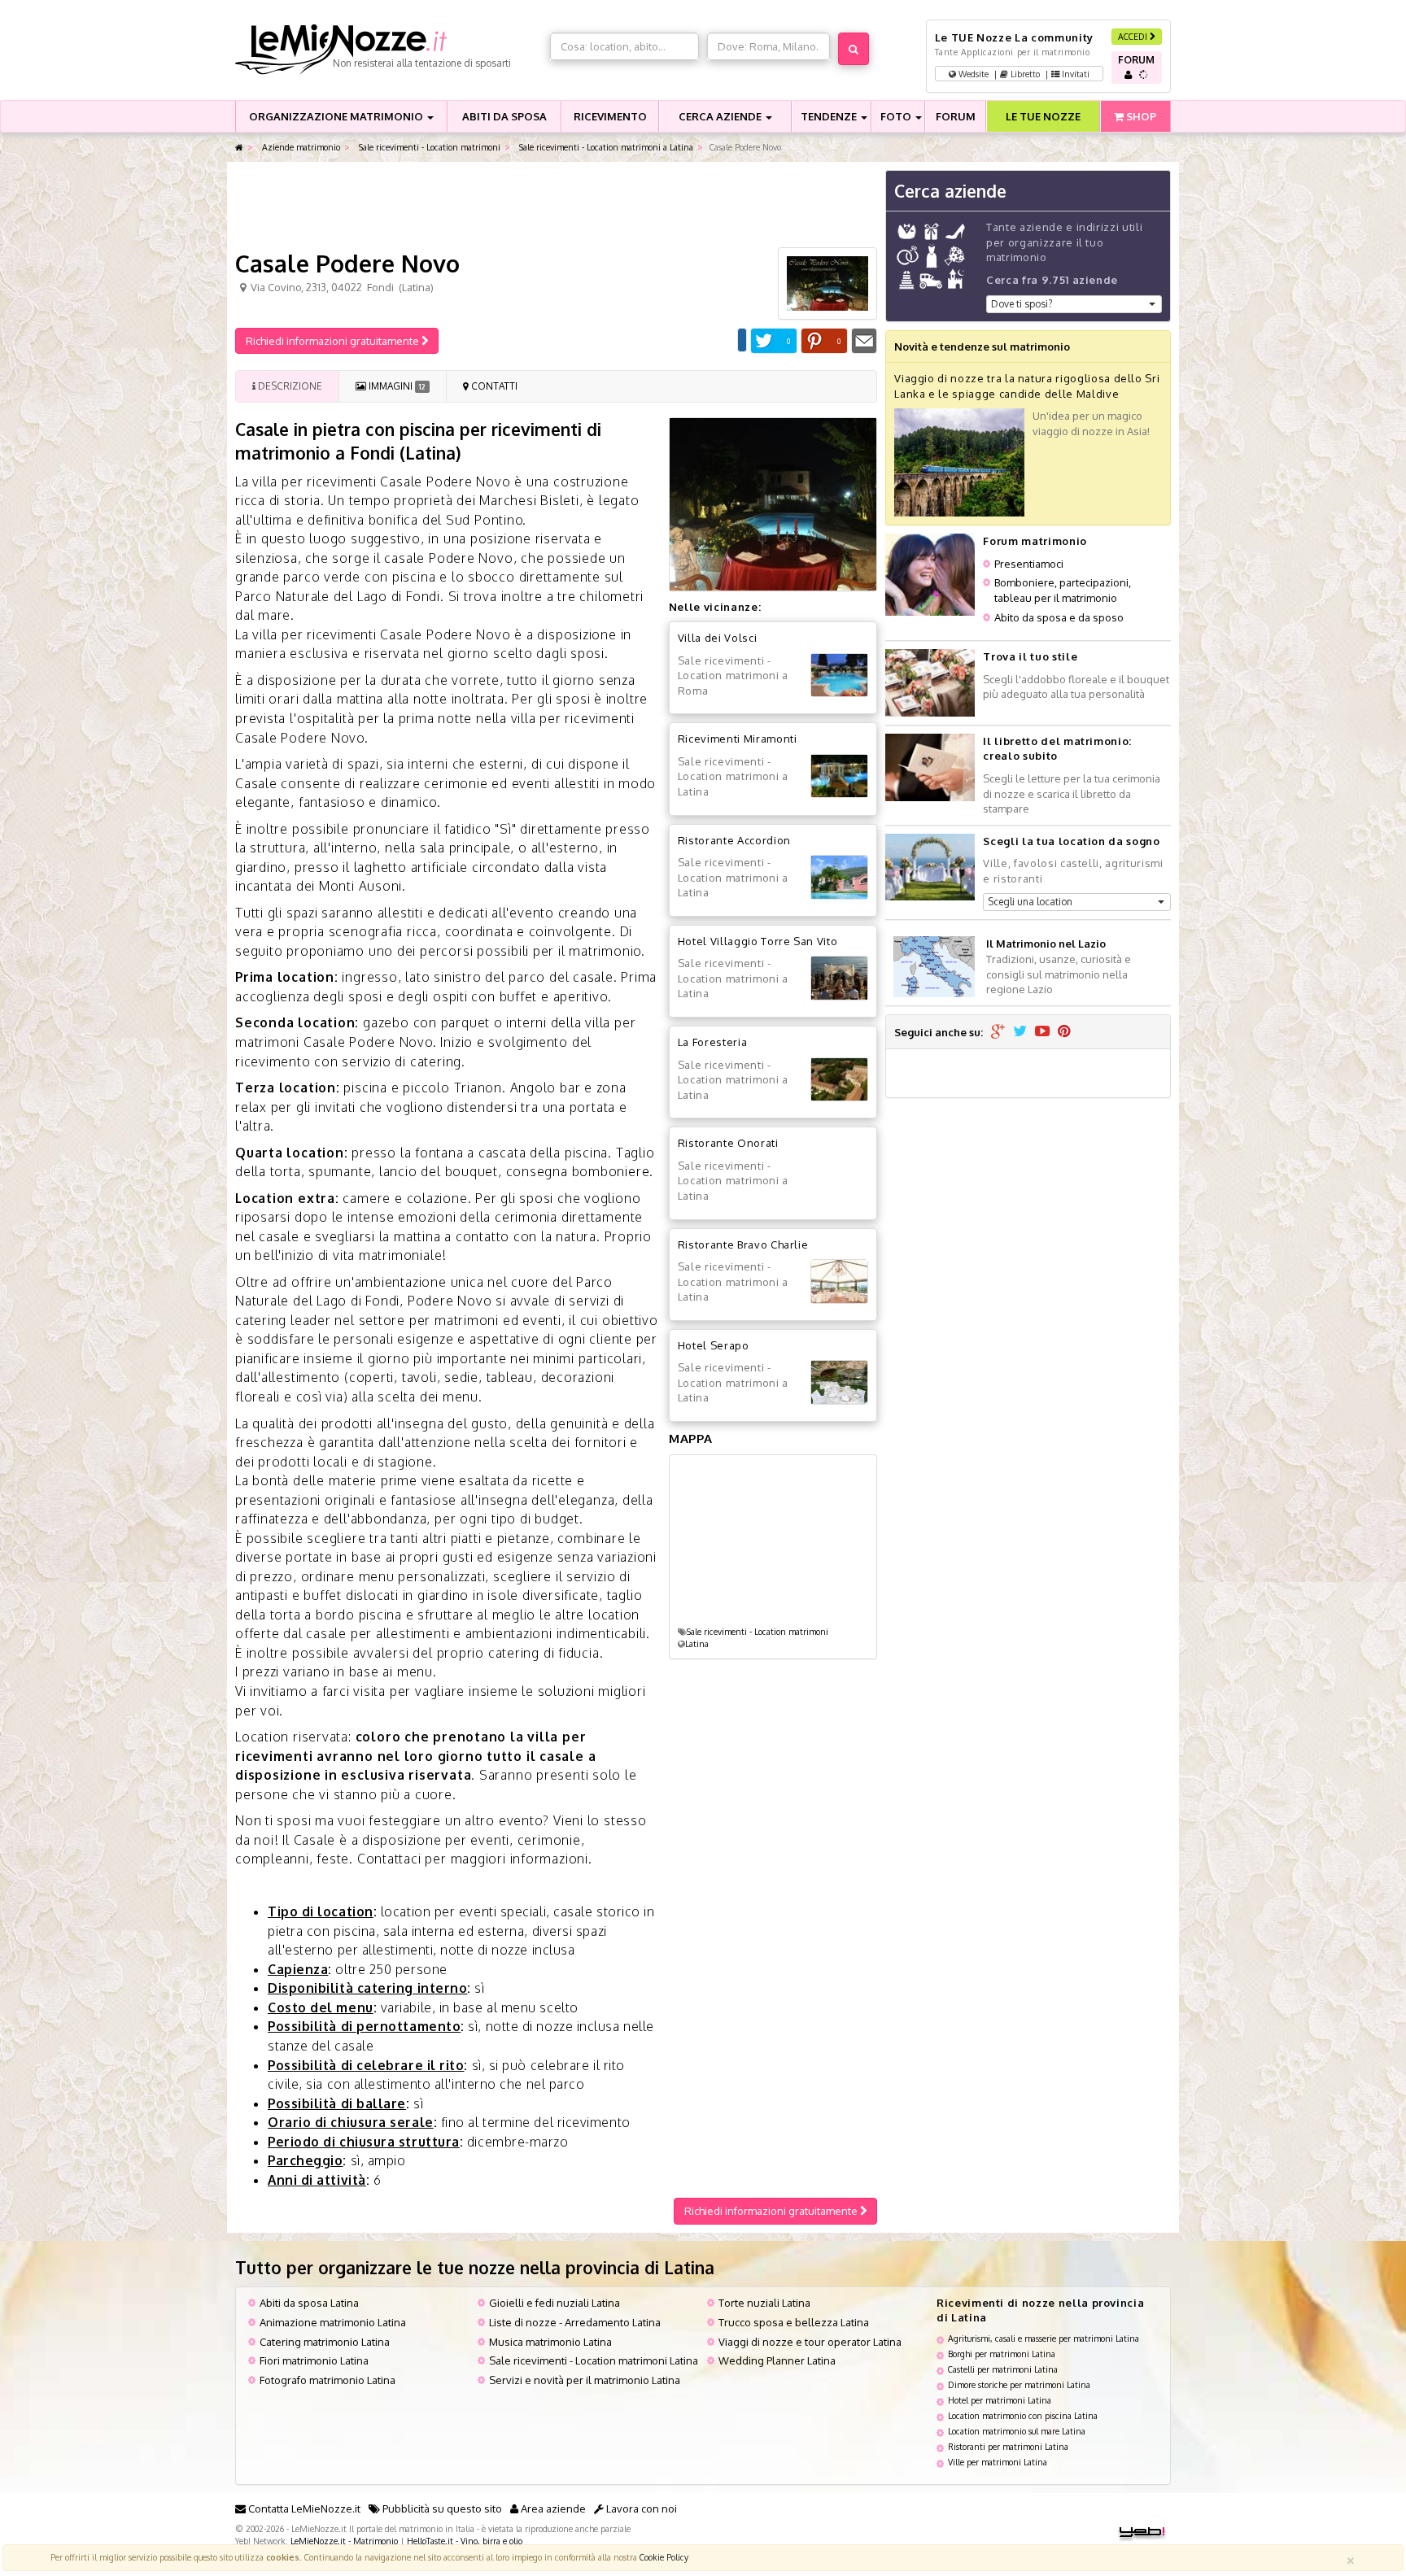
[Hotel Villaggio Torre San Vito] (839, 978)
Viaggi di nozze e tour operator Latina (810, 2342)
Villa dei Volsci (717, 638)
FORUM (956, 116)
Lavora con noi (640, 2508)
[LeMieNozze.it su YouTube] (1042, 1032)
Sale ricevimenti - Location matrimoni (428, 147)
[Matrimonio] (389, 50)
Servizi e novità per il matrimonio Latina (585, 2380)
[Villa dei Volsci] (839, 676)
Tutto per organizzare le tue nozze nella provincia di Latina (475, 2267)
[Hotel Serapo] (839, 1382)
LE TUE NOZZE (1043, 116)
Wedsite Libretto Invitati (1023, 74)
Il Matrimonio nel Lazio (1046, 944)
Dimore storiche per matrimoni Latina (1019, 2384)
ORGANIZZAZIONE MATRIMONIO (337, 116)
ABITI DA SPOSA (504, 116)
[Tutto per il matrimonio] (239, 148)
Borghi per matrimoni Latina (1002, 2354)
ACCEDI (1134, 36)
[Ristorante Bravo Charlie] (839, 1281)
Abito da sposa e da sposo (1059, 617)
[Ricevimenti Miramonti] (839, 776)
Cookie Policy (664, 2557)
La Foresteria (712, 1042)
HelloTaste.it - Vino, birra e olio (465, 2541)
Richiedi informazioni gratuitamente (334, 341)
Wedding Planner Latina (777, 2360)
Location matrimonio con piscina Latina (1023, 2415)
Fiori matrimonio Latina (314, 2360)
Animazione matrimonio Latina (333, 2322)
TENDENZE (830, 116)
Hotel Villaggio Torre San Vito (758, 941)
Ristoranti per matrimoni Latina (1008, 2446)
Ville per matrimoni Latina (998, 2462)
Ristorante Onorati (728, 1143)
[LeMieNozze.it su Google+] (998, 1032)
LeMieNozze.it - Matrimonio (344, 2541)
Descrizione (289, 386)
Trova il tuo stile (1030, 656)
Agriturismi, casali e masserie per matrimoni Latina (1044, 2338)
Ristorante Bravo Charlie (743, 1244)
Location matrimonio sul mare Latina (1017, 2431)
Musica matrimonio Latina (550, 2342)
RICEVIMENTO (610, 116)
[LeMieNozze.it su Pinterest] (1064, 1032)
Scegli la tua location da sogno (1071, 841)
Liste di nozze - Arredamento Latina (575, 2322)
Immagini (395, 386)
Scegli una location (1030, 902)
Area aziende (552, 2508)
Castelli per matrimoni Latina (1003, 2369)
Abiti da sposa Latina (309, 2303)
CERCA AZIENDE (721, 116)
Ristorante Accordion (734, 840)
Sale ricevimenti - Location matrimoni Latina (594, 2360)
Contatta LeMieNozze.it (303, 2508)
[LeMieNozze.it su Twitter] (1020, 1032)
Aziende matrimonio (300, 147)
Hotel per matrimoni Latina (1000, 2400)
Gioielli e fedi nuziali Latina (555, 2303)
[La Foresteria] (839, 1080)
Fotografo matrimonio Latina (327, 2380)
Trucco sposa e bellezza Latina (794, 2322)
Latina (697, 1643)
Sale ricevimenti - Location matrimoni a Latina (605, 147)
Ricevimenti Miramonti (738, 739)
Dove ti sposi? (1022, 304)
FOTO (897, 116)
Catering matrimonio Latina (325, 2342)
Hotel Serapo (714, 1345)
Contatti (493, 386)
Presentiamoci (1029, 564)
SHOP (1140, 116)
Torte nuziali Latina (764, 2303)
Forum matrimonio (1035, 541)
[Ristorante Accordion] (839, 877)
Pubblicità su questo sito (441, 2508)
